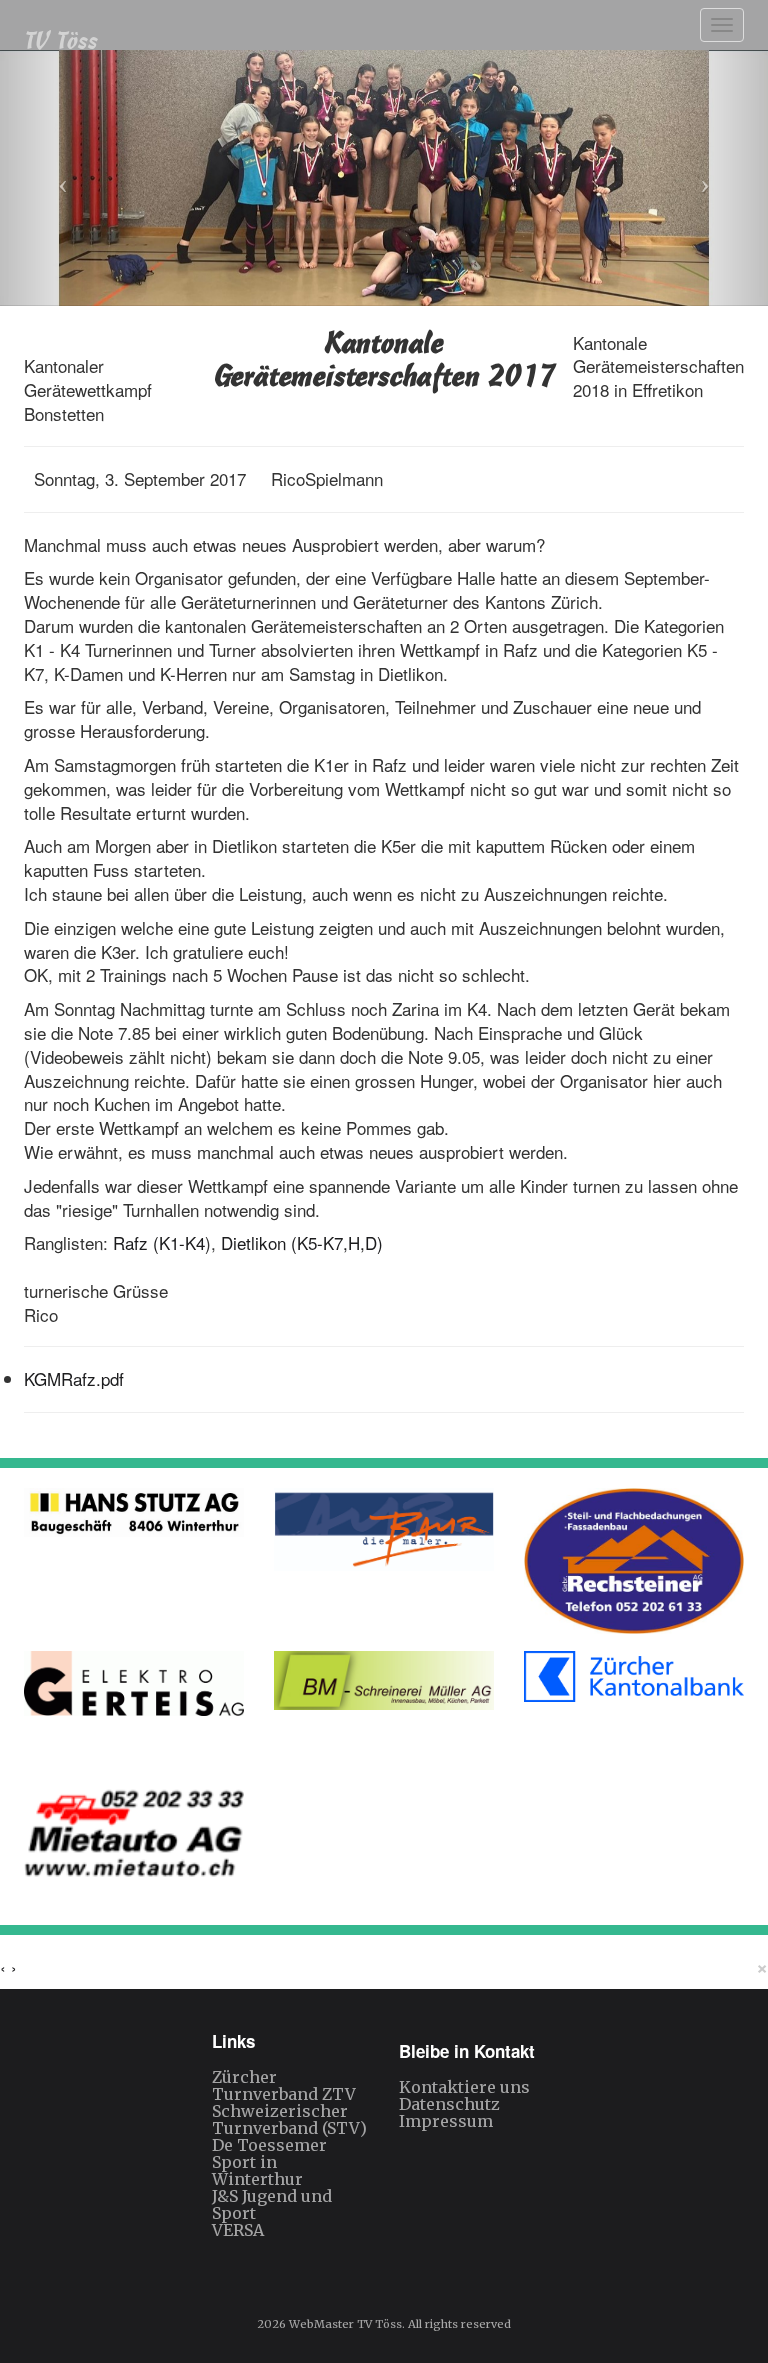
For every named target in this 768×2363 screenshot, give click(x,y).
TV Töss (61, 37)
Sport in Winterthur (257, 2170)
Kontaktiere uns (464, 2087)
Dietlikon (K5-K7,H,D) (302, 1242)
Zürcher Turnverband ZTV (284, 2085)
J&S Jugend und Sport (272, 2204)
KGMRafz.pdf (74, 1378)
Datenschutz (449, 2104)
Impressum (446, 2121)
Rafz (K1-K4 (159, 1242)
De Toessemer (269, 2145)
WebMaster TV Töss (345, 2324)
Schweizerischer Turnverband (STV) (289, 2119)
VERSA (238, 2230)
